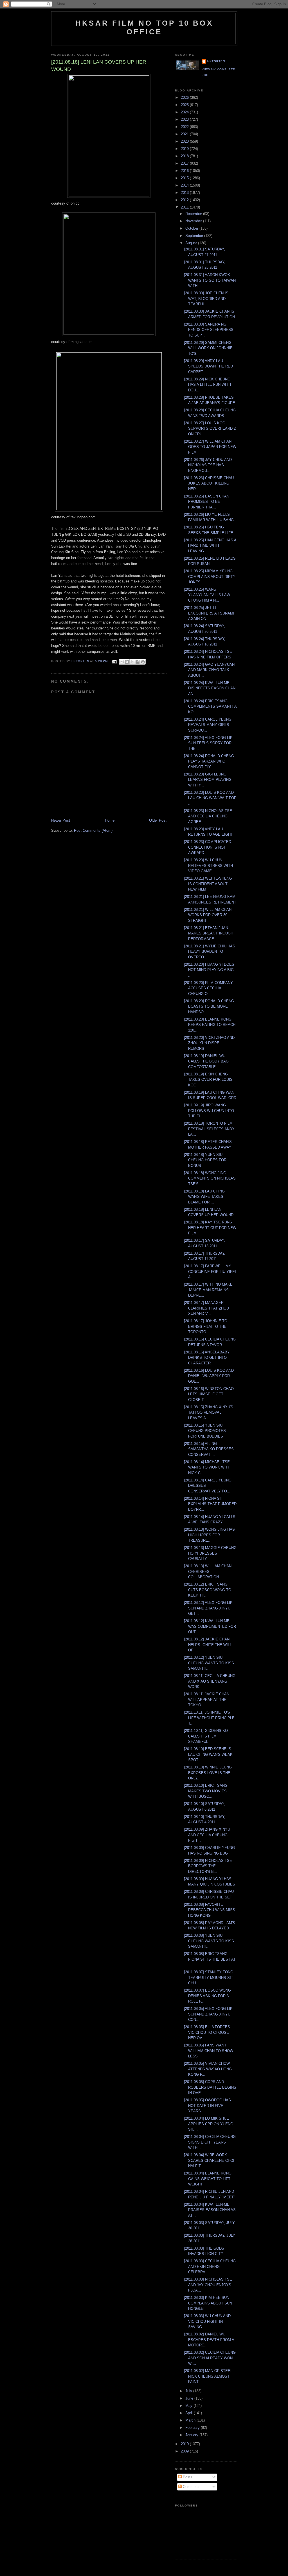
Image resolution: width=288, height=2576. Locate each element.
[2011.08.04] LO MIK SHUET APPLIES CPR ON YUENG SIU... (209, 2124)
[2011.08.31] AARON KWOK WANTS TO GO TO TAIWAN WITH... (210, 280)
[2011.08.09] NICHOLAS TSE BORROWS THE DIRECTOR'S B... (208, 1866)
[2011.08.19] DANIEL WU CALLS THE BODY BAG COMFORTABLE (206, 1061)
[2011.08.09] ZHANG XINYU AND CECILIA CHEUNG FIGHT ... (207, 1835)
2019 (185, 149)
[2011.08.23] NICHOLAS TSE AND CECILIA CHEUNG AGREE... (208, 816)
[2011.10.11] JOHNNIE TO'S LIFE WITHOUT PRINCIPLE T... (209, 1718)
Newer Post (61, 820)
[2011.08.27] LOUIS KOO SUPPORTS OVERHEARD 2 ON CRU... (210, 429)
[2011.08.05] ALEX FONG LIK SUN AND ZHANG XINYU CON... (208, 2014)
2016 (185, 171)
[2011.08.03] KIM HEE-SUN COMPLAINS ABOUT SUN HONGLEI (208, 2303)
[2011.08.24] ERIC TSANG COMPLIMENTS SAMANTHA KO (210, 707)
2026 (185, 97)
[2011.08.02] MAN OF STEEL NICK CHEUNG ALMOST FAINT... (208, 2376)
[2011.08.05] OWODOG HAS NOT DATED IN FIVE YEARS (207, 2106)
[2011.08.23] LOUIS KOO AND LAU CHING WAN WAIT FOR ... (210, 798)
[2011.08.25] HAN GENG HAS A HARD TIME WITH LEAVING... (210, 546)
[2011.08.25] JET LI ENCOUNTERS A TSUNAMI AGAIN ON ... (209, 613)
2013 (185, 193)
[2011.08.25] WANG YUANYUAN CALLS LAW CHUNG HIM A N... (207, 595)
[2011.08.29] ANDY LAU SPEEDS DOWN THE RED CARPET (208, 366)
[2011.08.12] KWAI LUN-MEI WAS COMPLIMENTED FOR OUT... (210, 1626)
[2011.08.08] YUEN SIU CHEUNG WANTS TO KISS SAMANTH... (209, 1941)
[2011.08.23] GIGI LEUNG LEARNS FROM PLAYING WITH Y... (208, 780)
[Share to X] (132, 662)
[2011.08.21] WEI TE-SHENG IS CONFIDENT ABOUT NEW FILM (208, 884)
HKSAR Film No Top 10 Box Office (144, 27)
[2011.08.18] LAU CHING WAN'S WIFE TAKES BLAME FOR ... (204, 1197)
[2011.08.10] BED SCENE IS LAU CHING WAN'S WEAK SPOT (208, 1754)
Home (110, 820)
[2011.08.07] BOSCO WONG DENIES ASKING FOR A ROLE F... (207, 1996)
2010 (185, 2444)
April (190, 2413)
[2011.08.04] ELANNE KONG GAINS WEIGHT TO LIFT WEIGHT (208, 2179)
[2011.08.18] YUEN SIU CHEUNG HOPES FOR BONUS (205, 1160)
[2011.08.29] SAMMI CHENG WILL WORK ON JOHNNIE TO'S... (208, 348)
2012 (185, 200)
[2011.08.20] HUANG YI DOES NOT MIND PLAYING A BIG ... (209, 970)
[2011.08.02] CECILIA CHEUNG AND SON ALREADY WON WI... (210, 2358)
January (192, 2435)
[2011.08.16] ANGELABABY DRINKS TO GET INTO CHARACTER (207, 1358)
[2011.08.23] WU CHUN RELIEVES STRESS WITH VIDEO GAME (208, 866)
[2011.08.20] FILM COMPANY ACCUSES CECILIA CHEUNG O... (208, 988)
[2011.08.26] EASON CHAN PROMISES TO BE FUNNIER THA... (207, 502)
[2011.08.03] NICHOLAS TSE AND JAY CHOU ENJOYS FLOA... (208, 2285)
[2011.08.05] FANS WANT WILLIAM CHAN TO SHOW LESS (209, 2051)
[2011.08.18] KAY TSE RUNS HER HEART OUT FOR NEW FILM (210, 1228)
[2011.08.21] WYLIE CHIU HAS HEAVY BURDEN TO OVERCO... (210, 952)
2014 (185, 185)
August (192, 243)
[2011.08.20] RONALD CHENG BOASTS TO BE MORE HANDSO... (209, 1006)
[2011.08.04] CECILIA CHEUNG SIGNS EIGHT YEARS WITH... (210, 2142)
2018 (185, 156)
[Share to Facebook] (138, 662)
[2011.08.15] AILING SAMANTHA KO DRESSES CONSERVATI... (209, 1449)
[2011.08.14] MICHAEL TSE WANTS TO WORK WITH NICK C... (207, 1467)
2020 (185, 141)
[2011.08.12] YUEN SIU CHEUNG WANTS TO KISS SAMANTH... (209, 1663)
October (192, 228)
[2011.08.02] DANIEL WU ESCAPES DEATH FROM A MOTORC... (209, 2340)
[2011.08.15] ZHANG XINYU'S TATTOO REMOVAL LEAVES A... (209, 1413)
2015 (185, 178)
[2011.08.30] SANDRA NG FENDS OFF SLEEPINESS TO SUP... (209, 330)
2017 (185, 163)
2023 (185, 119)
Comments (191, 2487)
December (194, 214)
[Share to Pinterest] (143, 662)
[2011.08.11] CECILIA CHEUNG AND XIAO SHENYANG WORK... (210, 1681)
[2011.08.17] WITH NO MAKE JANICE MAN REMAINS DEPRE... (208, 1290)
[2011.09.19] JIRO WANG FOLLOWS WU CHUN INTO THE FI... (209, 1111)
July (189, 2391)
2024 (185, 112)
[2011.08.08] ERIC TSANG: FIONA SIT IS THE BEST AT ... (210, 1959)
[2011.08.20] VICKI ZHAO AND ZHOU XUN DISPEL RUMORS (209, 1043)
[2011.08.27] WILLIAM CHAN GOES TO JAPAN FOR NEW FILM (210, 447)
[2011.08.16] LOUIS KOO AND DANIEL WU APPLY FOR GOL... (209, 1376)
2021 (185, 134)
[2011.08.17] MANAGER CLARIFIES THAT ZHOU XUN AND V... (206, 1308)
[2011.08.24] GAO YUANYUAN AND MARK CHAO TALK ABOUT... (209, 670)
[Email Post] (114, 661)
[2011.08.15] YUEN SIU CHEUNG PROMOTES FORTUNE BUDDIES (205, 1431)
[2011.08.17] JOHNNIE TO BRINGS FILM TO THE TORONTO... (206, 1326)
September (195, 236)
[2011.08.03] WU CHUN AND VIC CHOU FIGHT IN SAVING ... (207, 2321)
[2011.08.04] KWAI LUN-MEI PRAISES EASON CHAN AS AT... (210, 2210)
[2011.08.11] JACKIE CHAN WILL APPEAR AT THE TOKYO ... (207, 1700)
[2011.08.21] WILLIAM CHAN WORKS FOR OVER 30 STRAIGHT (208, 915)
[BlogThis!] (127, 662)
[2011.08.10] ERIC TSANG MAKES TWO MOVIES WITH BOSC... (206, 1791)
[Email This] (121, 662)
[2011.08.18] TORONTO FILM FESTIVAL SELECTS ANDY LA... (209, 1129)
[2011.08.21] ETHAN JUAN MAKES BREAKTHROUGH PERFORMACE (209, 933)
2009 (185, 2451)
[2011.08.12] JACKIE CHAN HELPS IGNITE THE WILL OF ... (208, 1645)
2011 (185, 207)
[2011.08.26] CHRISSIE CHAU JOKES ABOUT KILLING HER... (209, 483)
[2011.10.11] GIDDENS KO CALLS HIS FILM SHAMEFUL (206, 1736)
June (190, 2398)
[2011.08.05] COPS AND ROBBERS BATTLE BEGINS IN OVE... (210, 2087)
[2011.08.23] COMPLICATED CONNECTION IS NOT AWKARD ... (208, 847)
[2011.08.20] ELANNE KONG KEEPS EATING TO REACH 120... (210, 1025)
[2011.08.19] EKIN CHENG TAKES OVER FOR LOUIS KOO (208, 1080)
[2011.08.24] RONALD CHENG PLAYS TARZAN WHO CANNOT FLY (209, 761)
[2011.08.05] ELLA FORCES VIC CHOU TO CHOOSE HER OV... (207, 2032)
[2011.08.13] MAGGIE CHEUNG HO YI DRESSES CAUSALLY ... (210, 1553)
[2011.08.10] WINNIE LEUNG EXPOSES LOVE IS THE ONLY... (208, 1773)
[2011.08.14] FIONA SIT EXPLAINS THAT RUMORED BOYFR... (210, 1504)
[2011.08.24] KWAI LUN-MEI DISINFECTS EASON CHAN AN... (210, 688)
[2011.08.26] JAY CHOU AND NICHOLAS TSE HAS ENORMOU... (208, 465)
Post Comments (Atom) (93, 830)
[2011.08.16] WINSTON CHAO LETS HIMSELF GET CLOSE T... (209, 1394)
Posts (187, 2477)
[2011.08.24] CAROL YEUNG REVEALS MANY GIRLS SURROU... (208, 725)
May (189, 2406)
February (193, 2428)
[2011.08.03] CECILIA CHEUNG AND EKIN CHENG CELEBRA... (210, 2266)
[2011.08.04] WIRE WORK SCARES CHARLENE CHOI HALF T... (209, 2160)
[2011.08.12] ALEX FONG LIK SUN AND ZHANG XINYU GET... (208, 1608)
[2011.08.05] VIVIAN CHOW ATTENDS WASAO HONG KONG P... (208, 2069)
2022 (185, 127)
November (194, 221)
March (191, 2420)
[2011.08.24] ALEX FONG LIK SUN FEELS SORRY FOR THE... (208, 743)
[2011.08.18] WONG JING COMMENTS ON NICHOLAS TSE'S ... (210, 1178)
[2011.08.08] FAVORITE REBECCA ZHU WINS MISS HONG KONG (210, 1910)
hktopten (216, 61)
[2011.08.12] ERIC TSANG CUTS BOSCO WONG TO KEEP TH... (208, 1590)
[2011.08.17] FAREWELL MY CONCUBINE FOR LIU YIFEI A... (210, 1272)
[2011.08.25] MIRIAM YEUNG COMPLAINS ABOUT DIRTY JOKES (210, 577)
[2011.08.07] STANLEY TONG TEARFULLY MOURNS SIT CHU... (209, 1978)
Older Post (158, 820)
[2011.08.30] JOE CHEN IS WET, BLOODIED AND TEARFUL (206, 299)
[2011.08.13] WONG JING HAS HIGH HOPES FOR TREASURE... (209, 1535)
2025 (185, 105)
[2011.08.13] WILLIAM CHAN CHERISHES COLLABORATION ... (208, 1571)
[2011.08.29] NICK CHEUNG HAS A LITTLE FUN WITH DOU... (207, 385)
